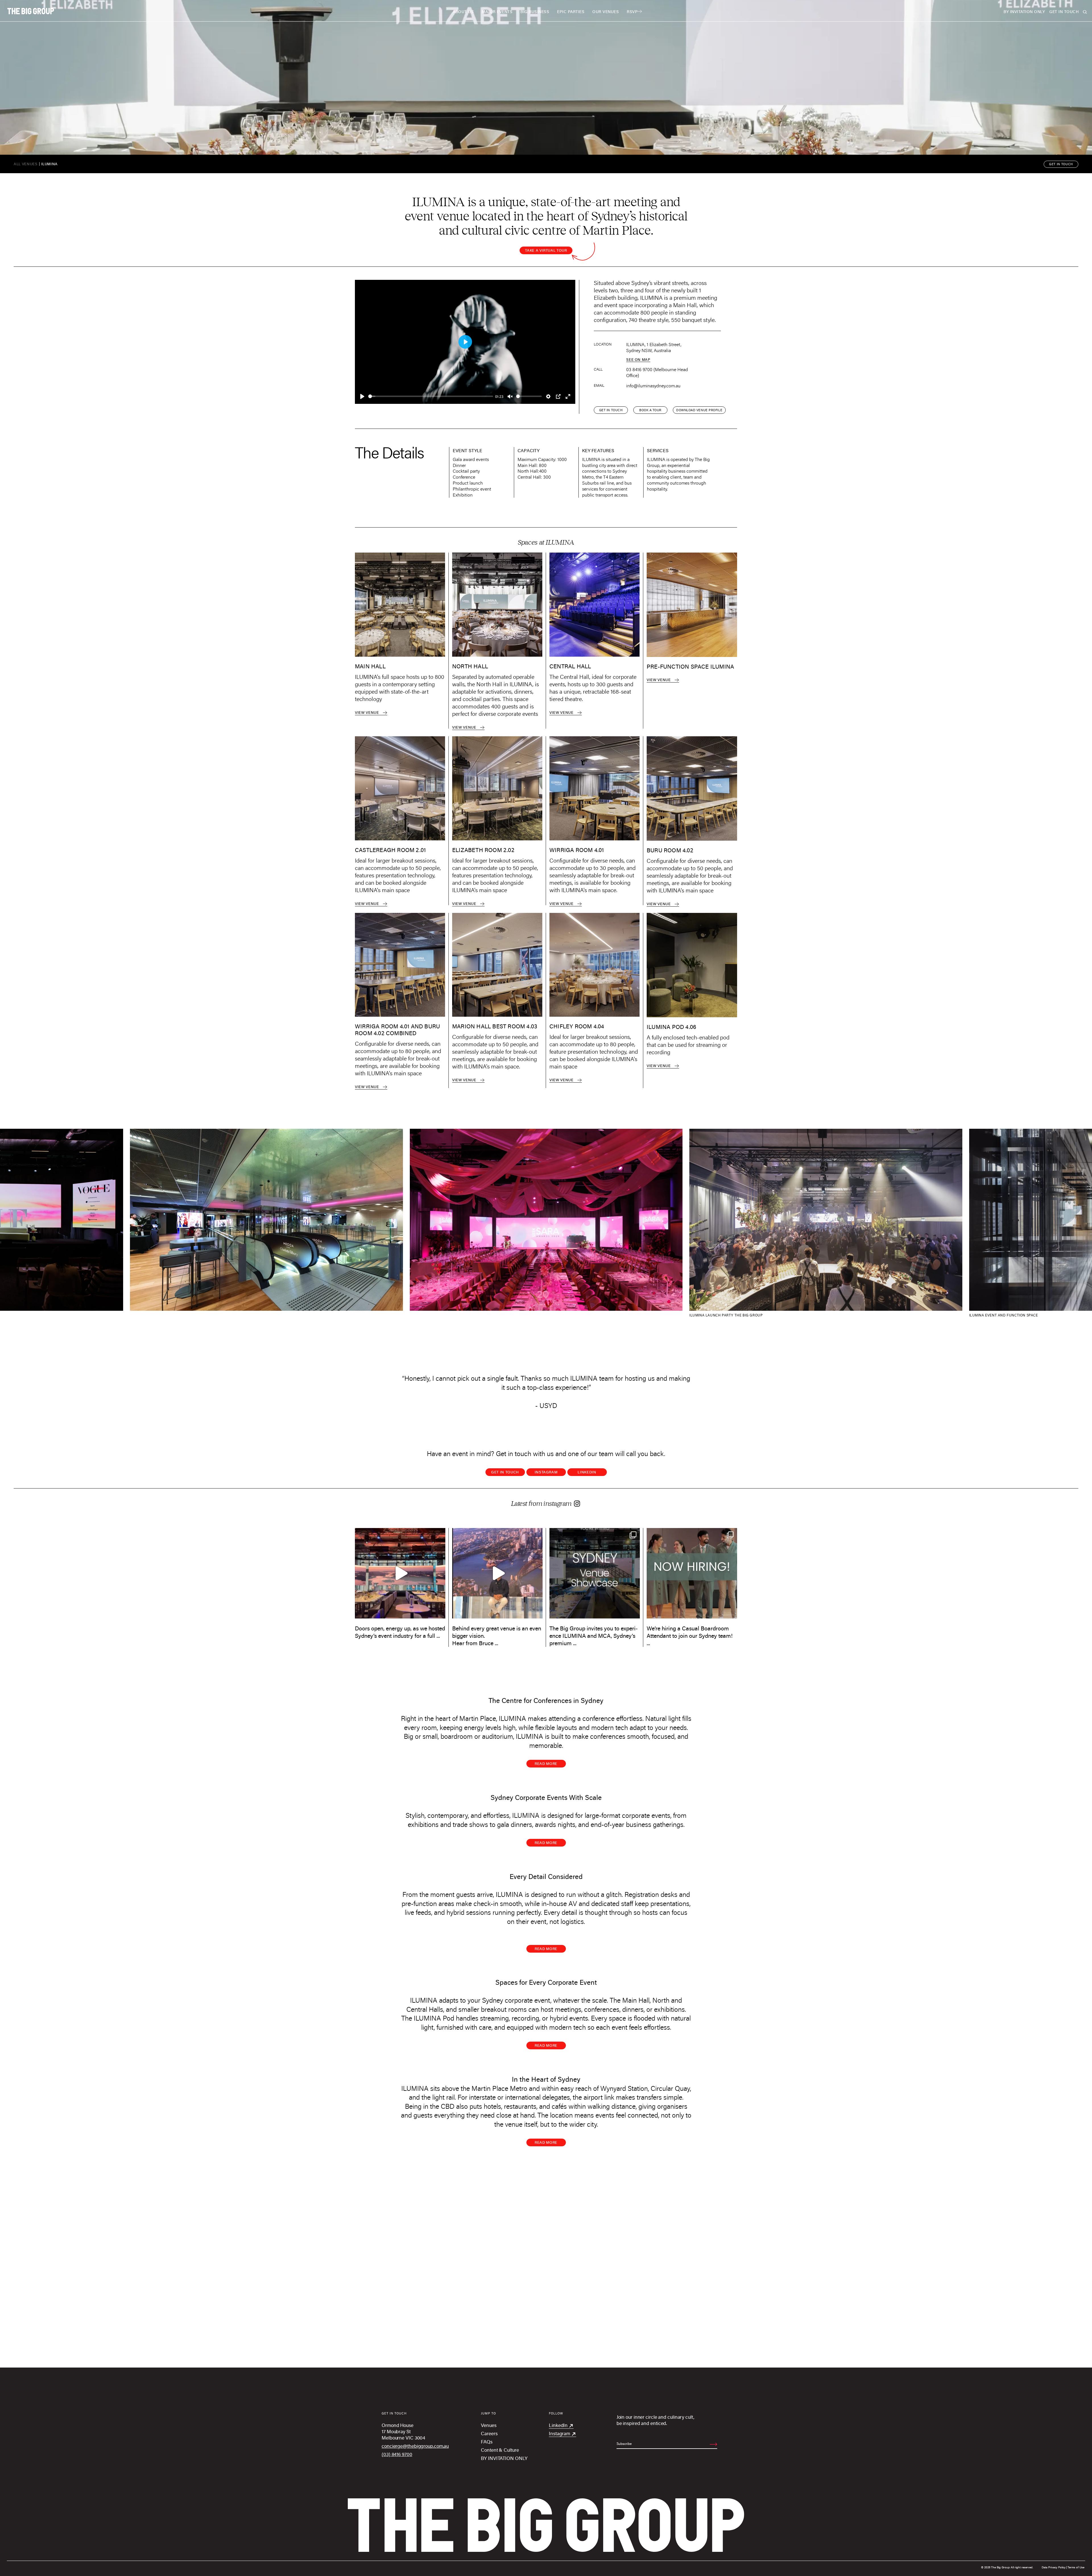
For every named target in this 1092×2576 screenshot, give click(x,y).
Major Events (497, 12)
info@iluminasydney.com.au (653, 386)
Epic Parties (571, 12)
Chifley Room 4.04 (577, 1026)
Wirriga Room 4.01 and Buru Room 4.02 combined (397, 1030)
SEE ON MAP (638, 359)
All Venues (26, 164)
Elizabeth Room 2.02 (483, 850)
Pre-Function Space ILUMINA (690, 666)
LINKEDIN (587, 1472)
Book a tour (650, 410)
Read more (546, 1763)
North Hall (470, 666)
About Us (463, 12)
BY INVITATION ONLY (1024, 12)
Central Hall (570, 666)
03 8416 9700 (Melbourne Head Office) (657, 372)
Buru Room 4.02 (670, 850)
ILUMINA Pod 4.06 (671, 1027)
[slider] (431, 396)
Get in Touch (505, 1472)
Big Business (535, 12)
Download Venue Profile (699, 410)
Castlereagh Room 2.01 (390, 850)
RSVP (632, 12)
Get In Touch (1064, 12)
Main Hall (370, 666)
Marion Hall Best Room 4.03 (495, 1026)
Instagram (546, 1472)
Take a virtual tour (546, 250)
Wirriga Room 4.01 (577, 850)
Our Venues (606, 12)
